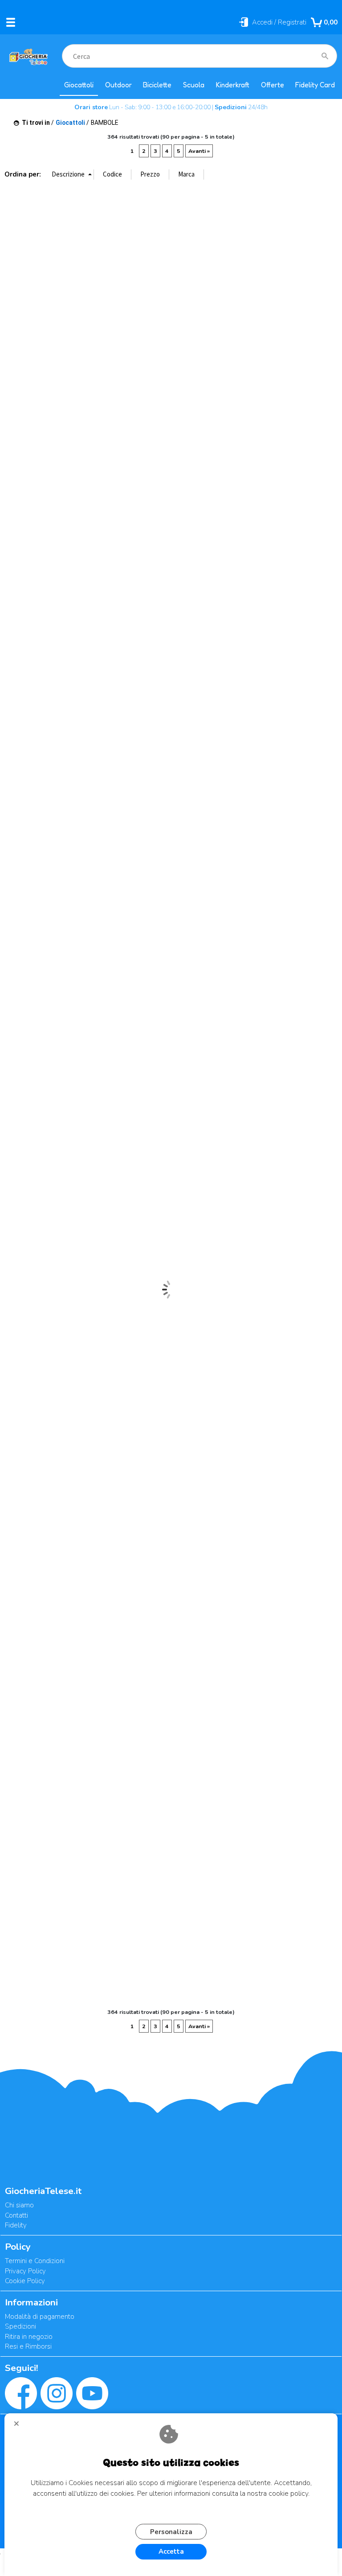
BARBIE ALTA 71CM (201, 1648)
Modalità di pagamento (40, 2317)
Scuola (194, 85)
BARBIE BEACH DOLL (118, 1798)
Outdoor (118, 85)
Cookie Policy (25, 2281)
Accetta (171, 2551)
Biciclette (157, 85)
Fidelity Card (315, 85)
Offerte (273, 85)
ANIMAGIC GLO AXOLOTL (11, 292)
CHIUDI (20, 2427)
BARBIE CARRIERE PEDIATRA (261, 1798)
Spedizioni (20, 2326)
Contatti (16, 2215)
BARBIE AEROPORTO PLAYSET (178, 1648)
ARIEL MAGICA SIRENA (34, 1196)
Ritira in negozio (29, 2337)
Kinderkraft (233, 85)
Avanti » (199, 151)
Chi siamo (19, 2205)
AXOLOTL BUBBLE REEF (118, 1191)
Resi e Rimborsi (28, 2346)
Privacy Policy (25, 2271)
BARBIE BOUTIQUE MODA (201, 1798)
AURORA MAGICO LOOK (94, 1196)
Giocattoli (79, 85)
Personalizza (171, 2532)
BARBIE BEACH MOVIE (178, 1798)
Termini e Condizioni (35, 2261)
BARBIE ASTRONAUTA (11, 1793)
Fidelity (16, 2225)
